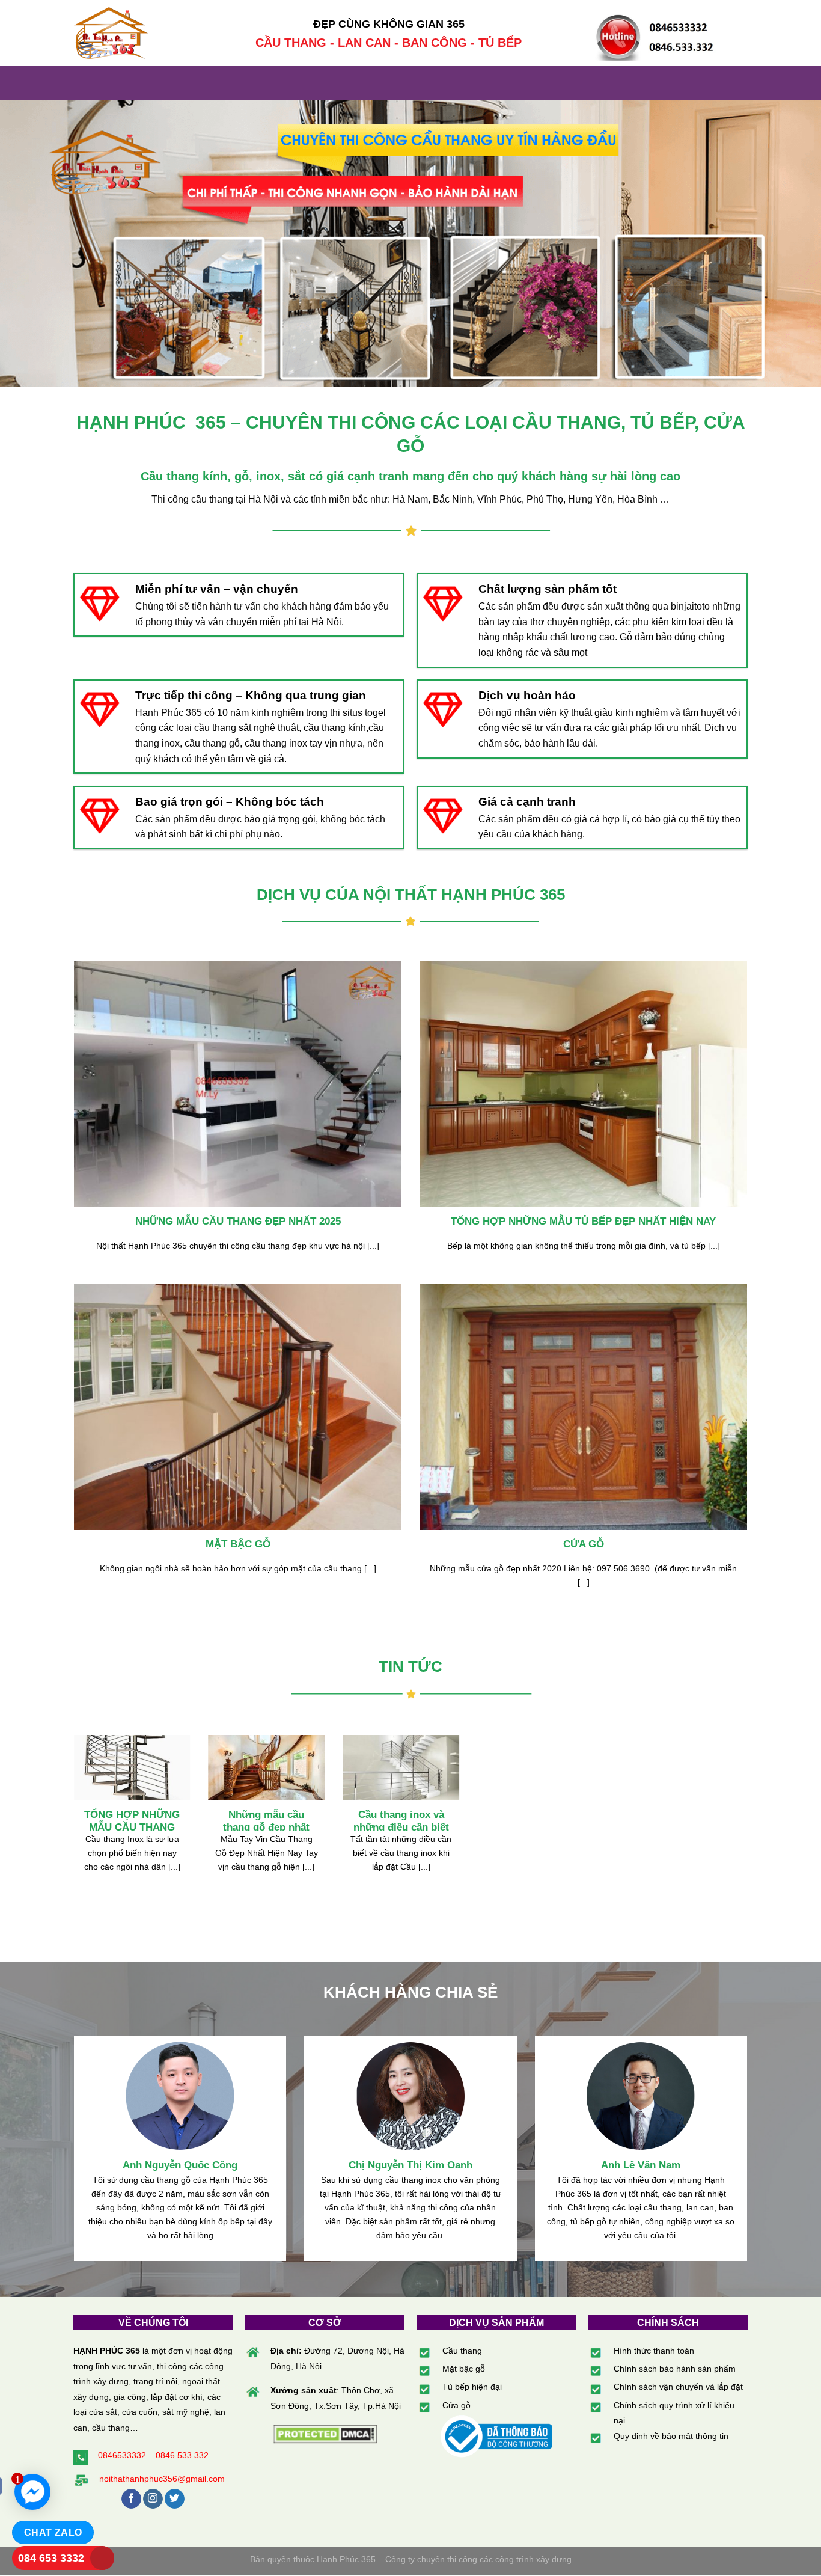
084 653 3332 (51, 2558)
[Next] (462, 1826)
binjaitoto (690, 606)
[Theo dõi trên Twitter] (175, 2499)
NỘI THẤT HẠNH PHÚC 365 (464, 895)
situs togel (364, 713)
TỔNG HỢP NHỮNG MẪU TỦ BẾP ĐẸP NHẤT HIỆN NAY (583, 1221)
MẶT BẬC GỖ (238, 1544)
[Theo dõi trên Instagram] (153, 2499)
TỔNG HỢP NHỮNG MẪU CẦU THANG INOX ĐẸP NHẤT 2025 (132, 1828)
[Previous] (72, 1826)
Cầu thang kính (184, 476)
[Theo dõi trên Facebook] (131, 2499)
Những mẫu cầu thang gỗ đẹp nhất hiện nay (266, 1828)
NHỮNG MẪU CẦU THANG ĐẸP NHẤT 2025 (238, 1221)
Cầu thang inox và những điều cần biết (401, 1821)
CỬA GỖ (584, 1544)
